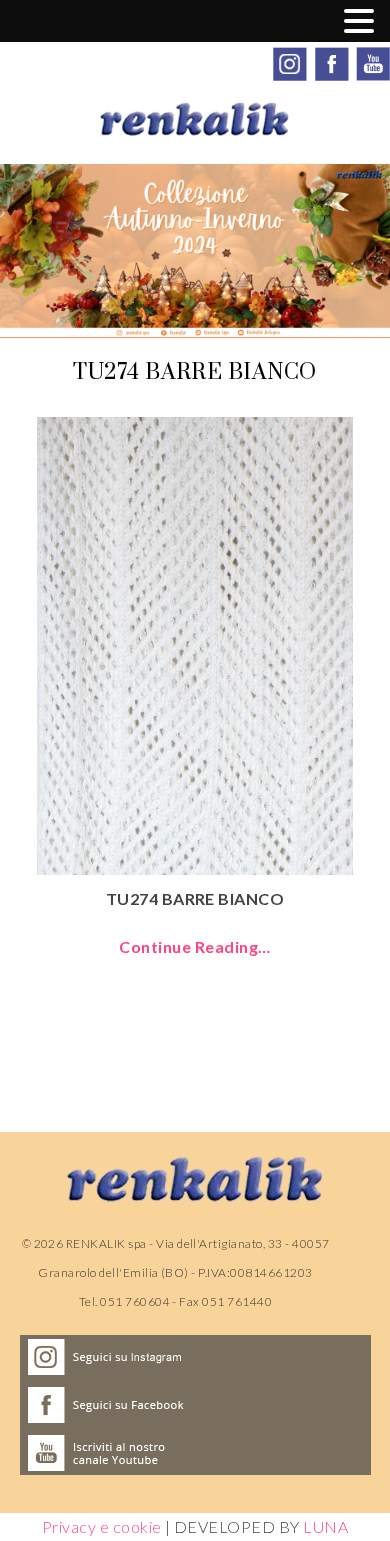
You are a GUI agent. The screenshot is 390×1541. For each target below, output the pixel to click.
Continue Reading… (194, 946)
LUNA (325, 1526)
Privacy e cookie (102, 1526)
